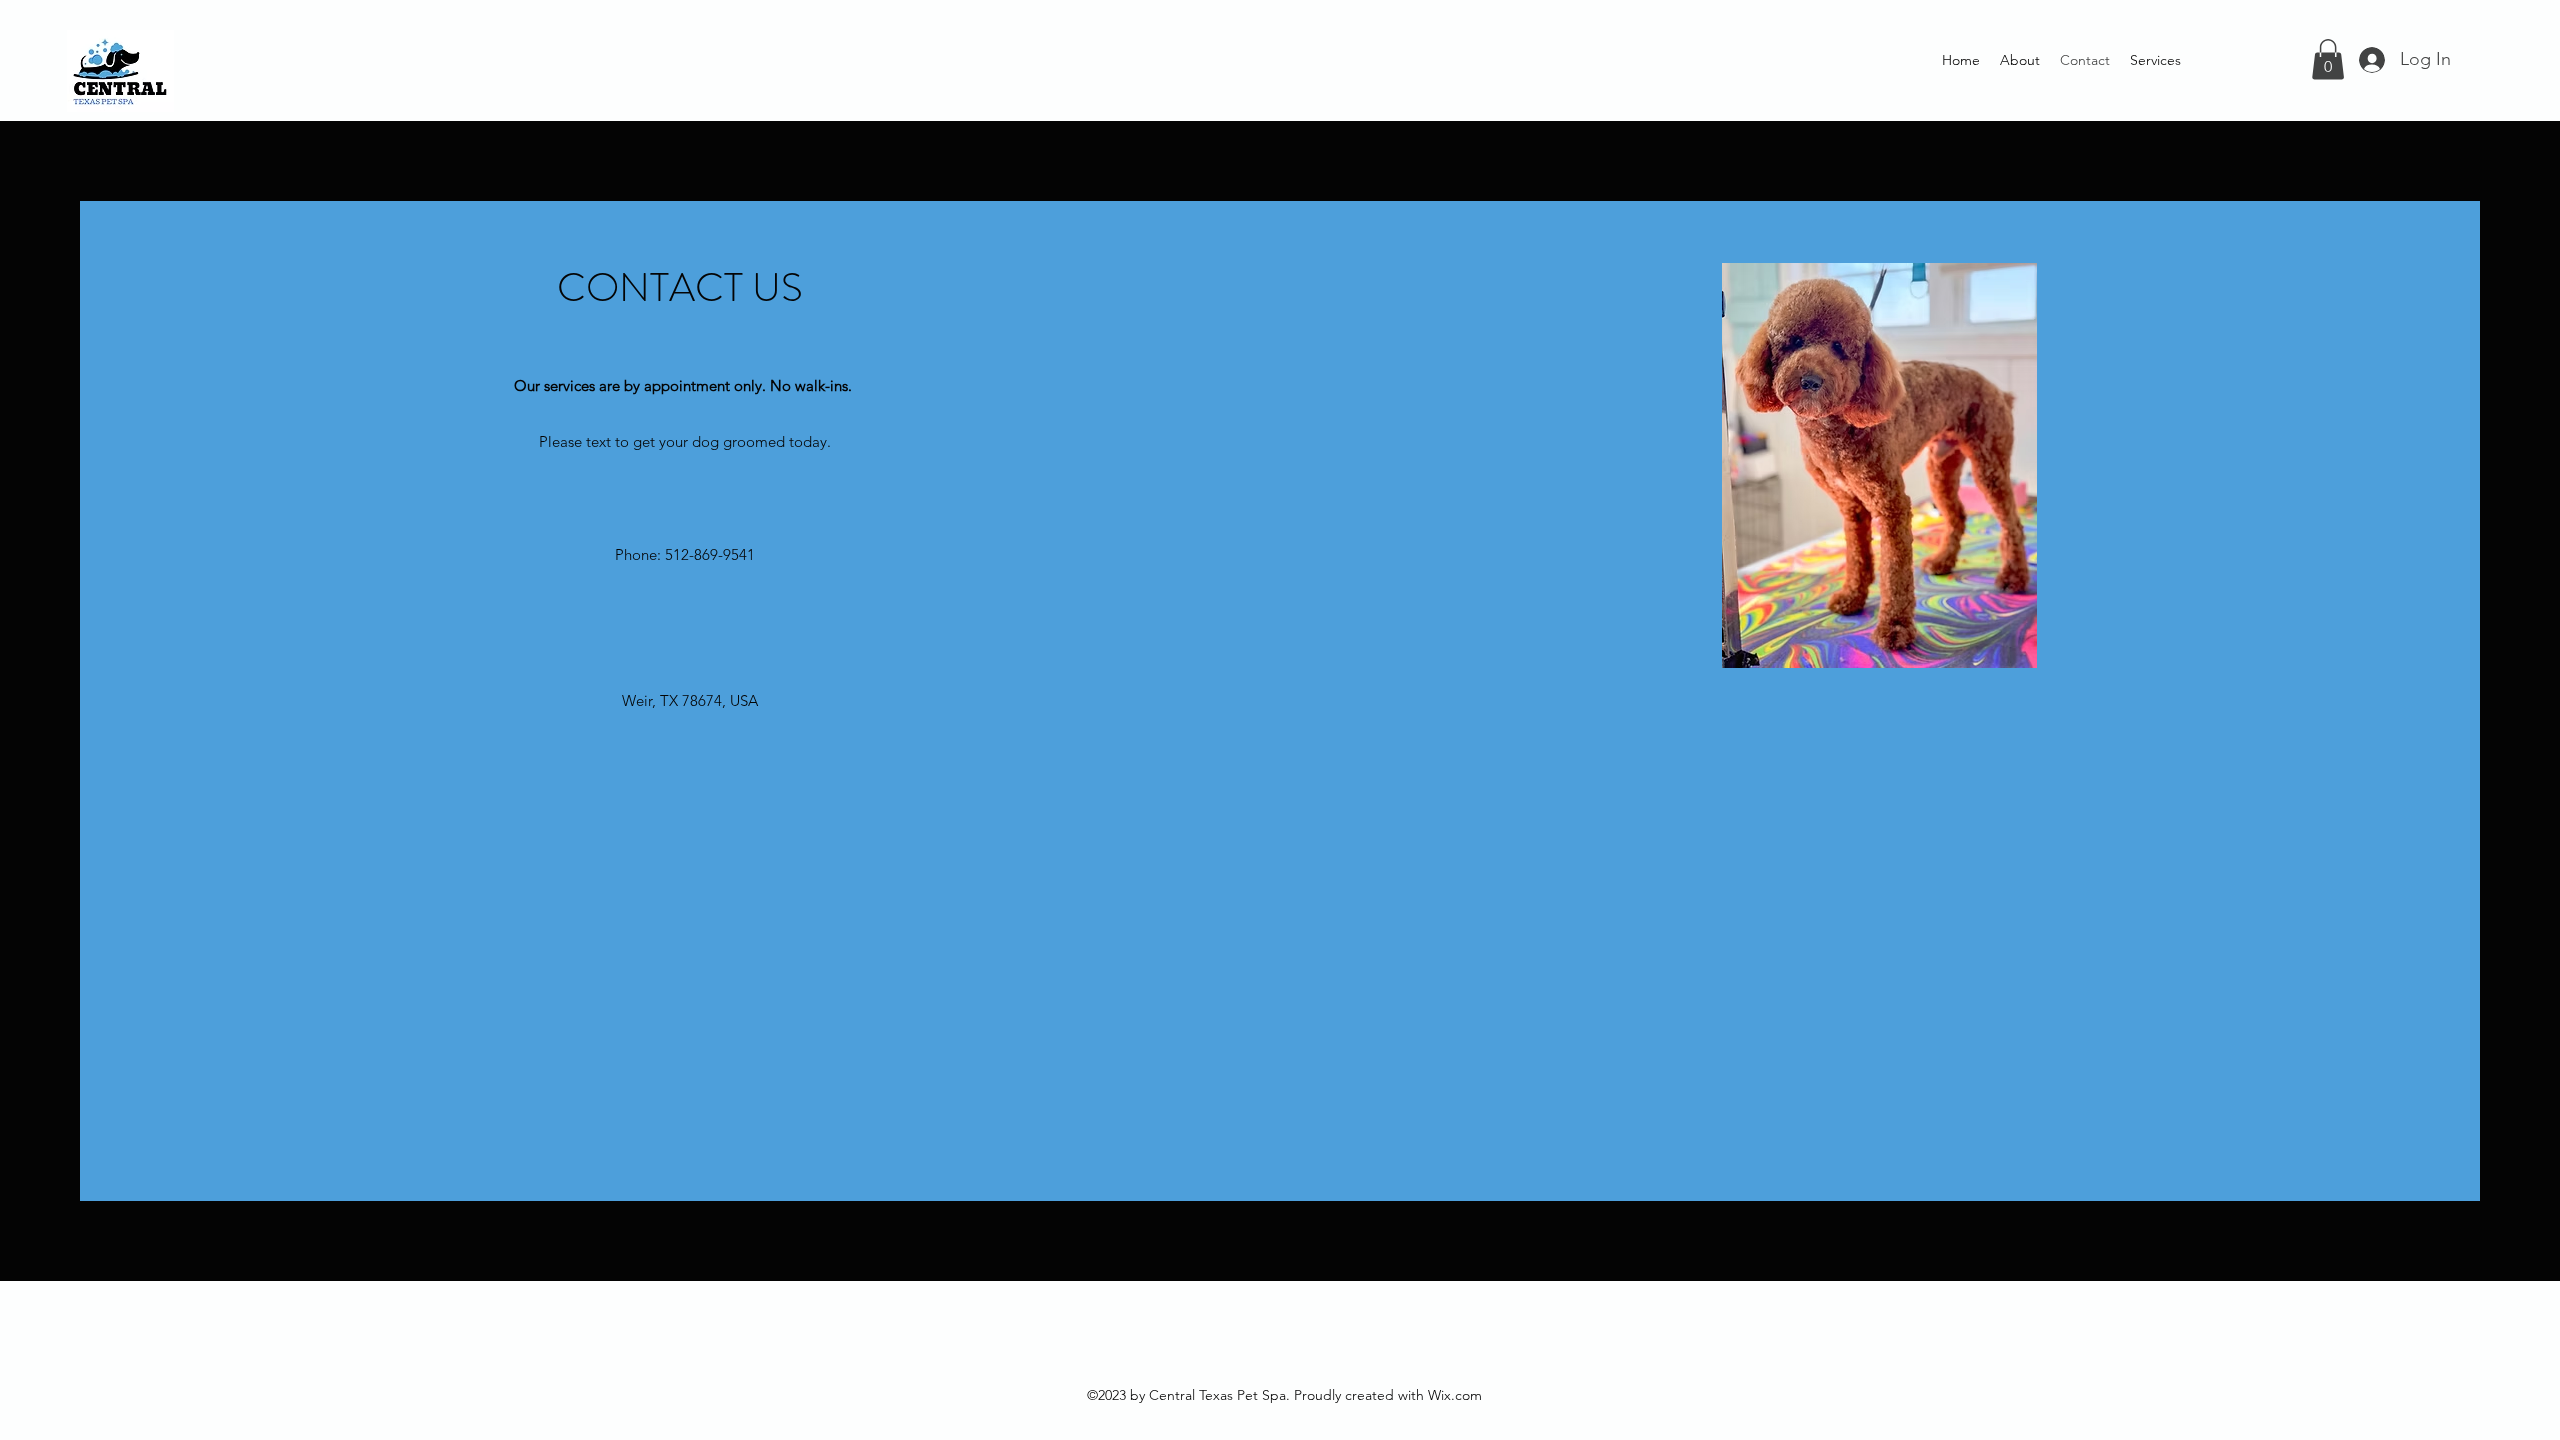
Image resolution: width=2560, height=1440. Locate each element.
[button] (2328, 59)
